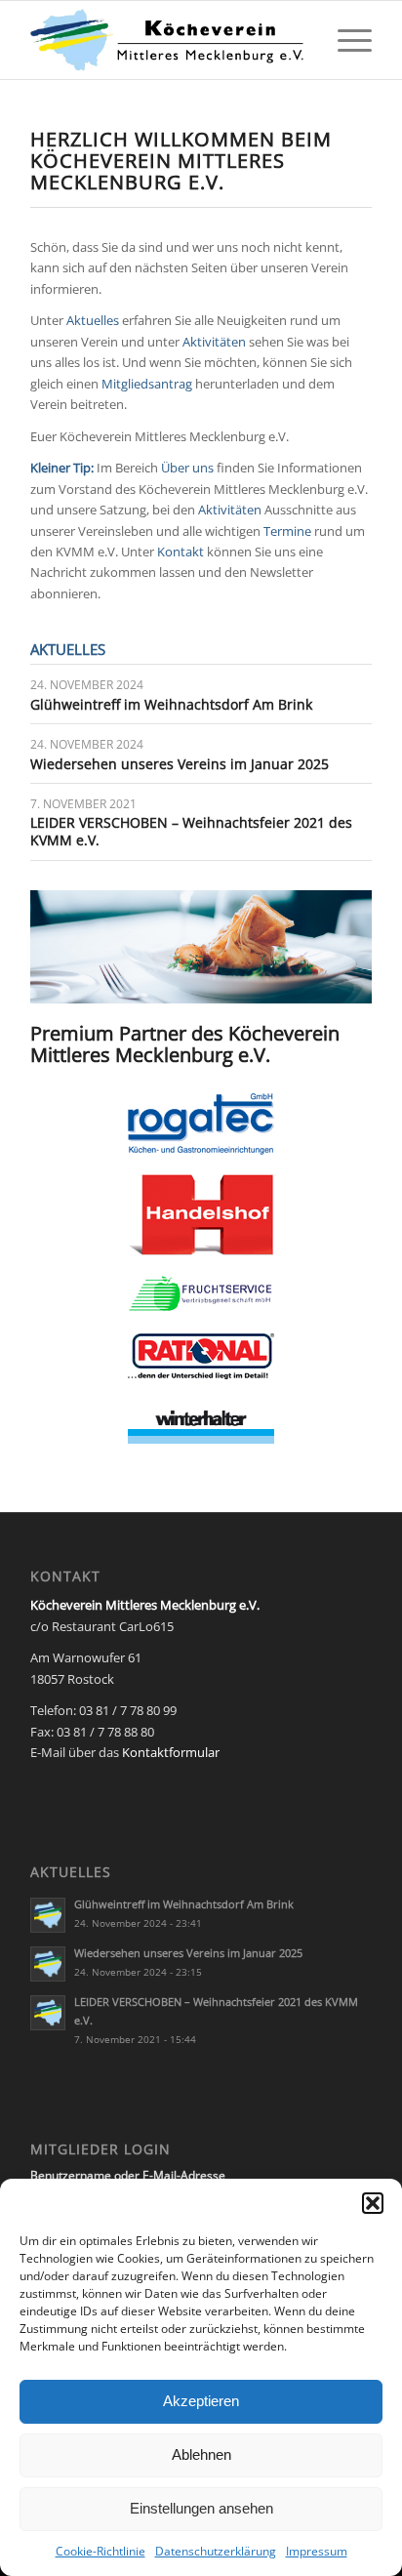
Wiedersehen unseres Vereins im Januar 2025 (180, 764)
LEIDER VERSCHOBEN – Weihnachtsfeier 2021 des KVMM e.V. (191, 831)
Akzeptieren (201, 2401)
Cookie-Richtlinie (100, 2551)
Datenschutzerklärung (216, 2551)
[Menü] (345, 40)
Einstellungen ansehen (201, 2508)
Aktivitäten (214, 342)
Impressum (317, 2551)
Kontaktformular (171, 1752)
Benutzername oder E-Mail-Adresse (128, 2175)
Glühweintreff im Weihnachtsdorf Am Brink (171, 704)
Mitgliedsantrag (147, 384)
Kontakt (181, 552)
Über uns (187, 468)
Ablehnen (201, 2454)
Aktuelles (93, 320)
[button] (373, 2203)
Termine (287, 531)
